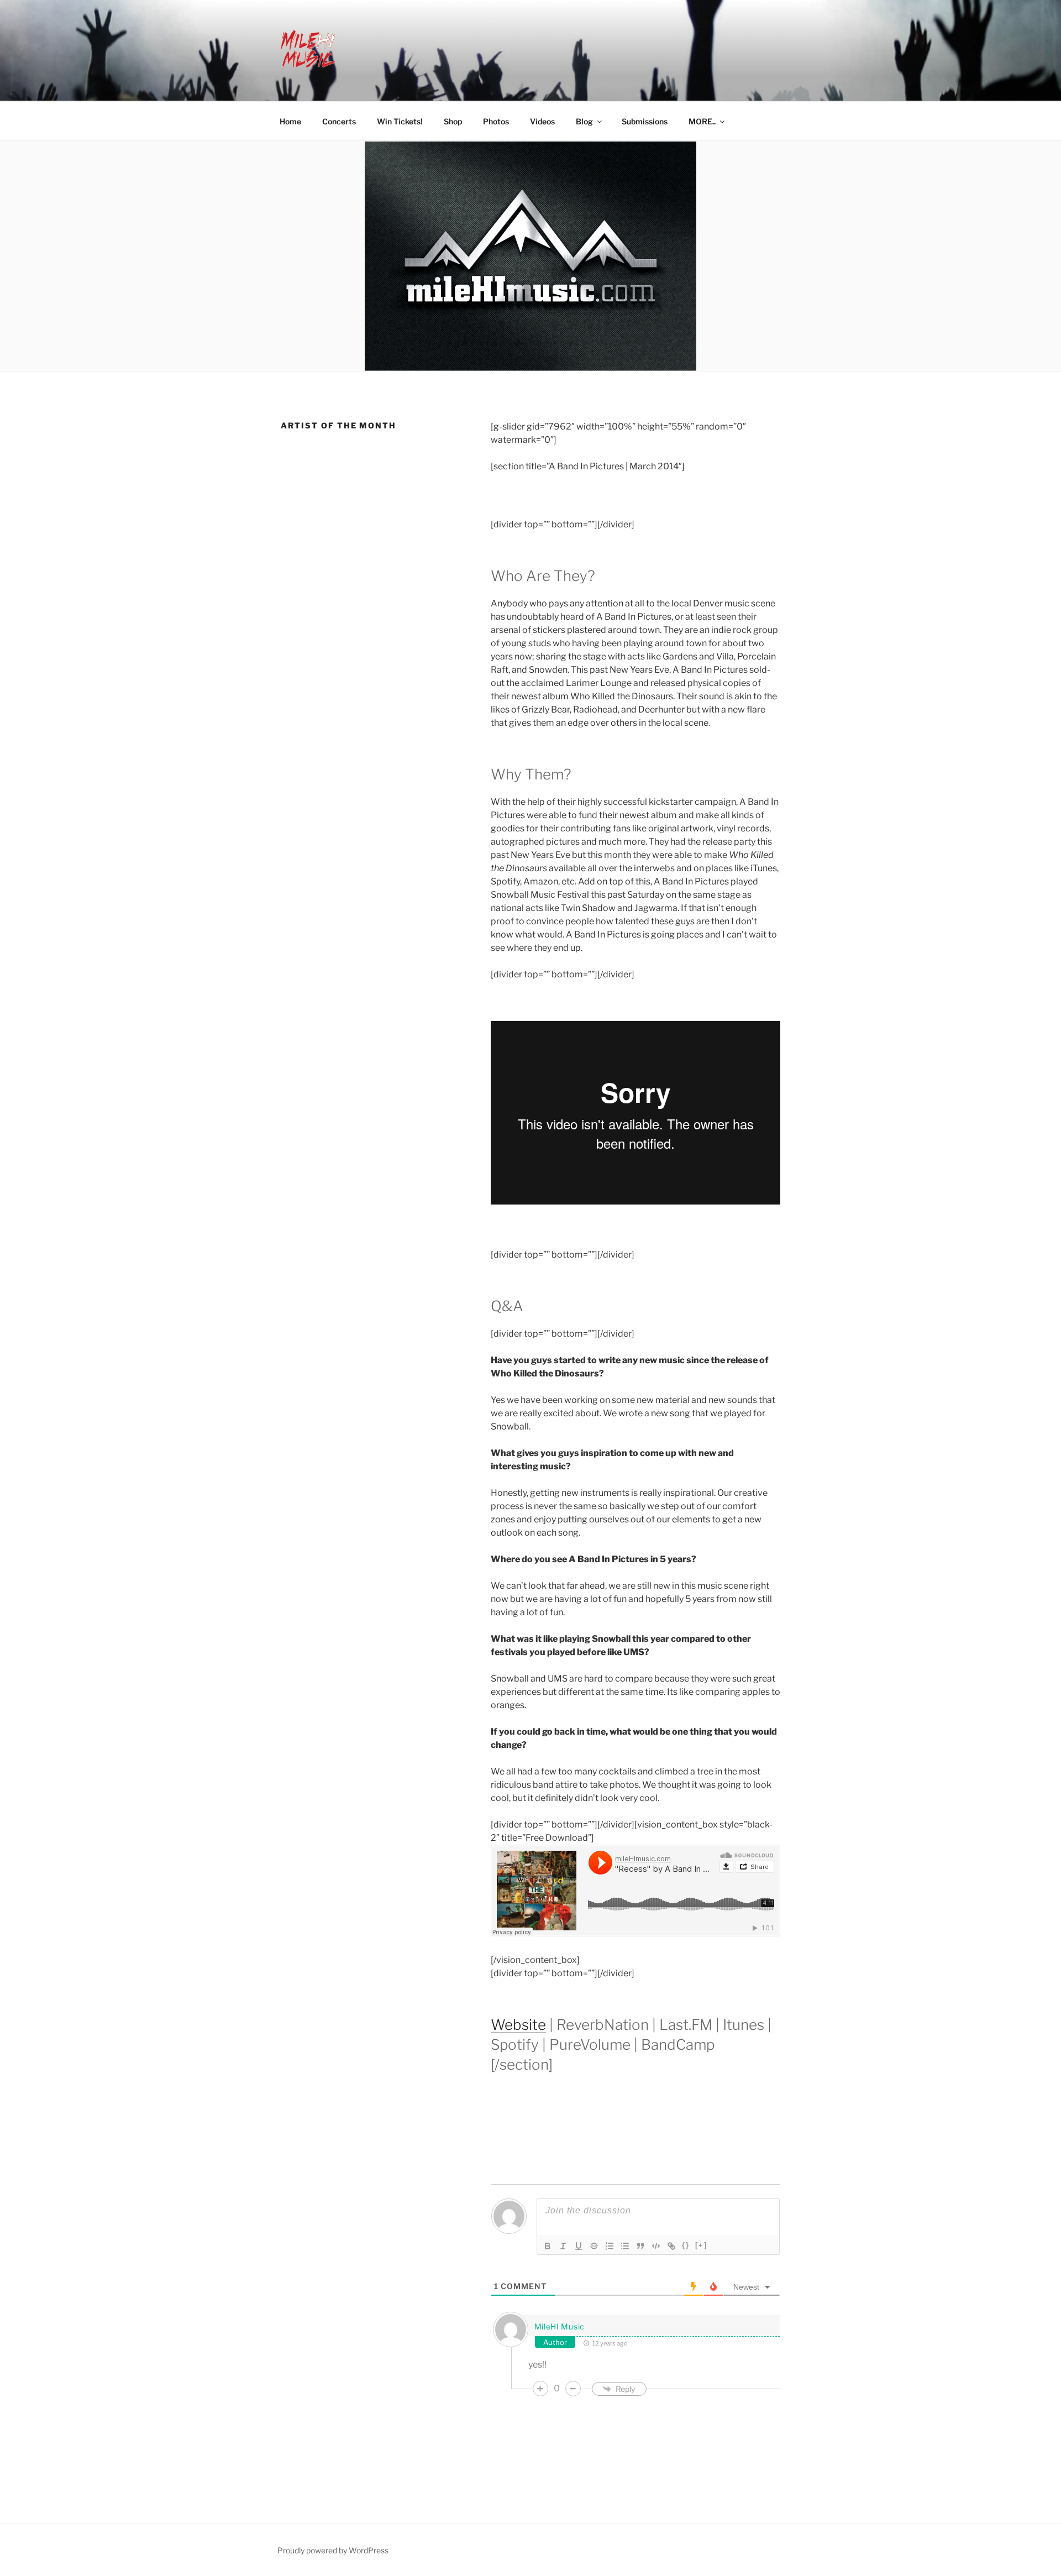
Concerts (339, 121)
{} (686, 2245)
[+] (701, 2245)
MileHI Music (560, 2326)
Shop (453, 121)
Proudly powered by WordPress (333, 2550)
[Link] (671, 2246)
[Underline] (579, 2246)
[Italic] (563, 2246)
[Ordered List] (610, 2246)
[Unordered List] (625, 2246)
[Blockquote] (640, 2246)
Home (290, 121)
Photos (496, 121)
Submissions (645, 121)
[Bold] (548, 2246)
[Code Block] (656, 2246)
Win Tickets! (400, 121)
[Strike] (594, 2246)
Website (518, 2025)
